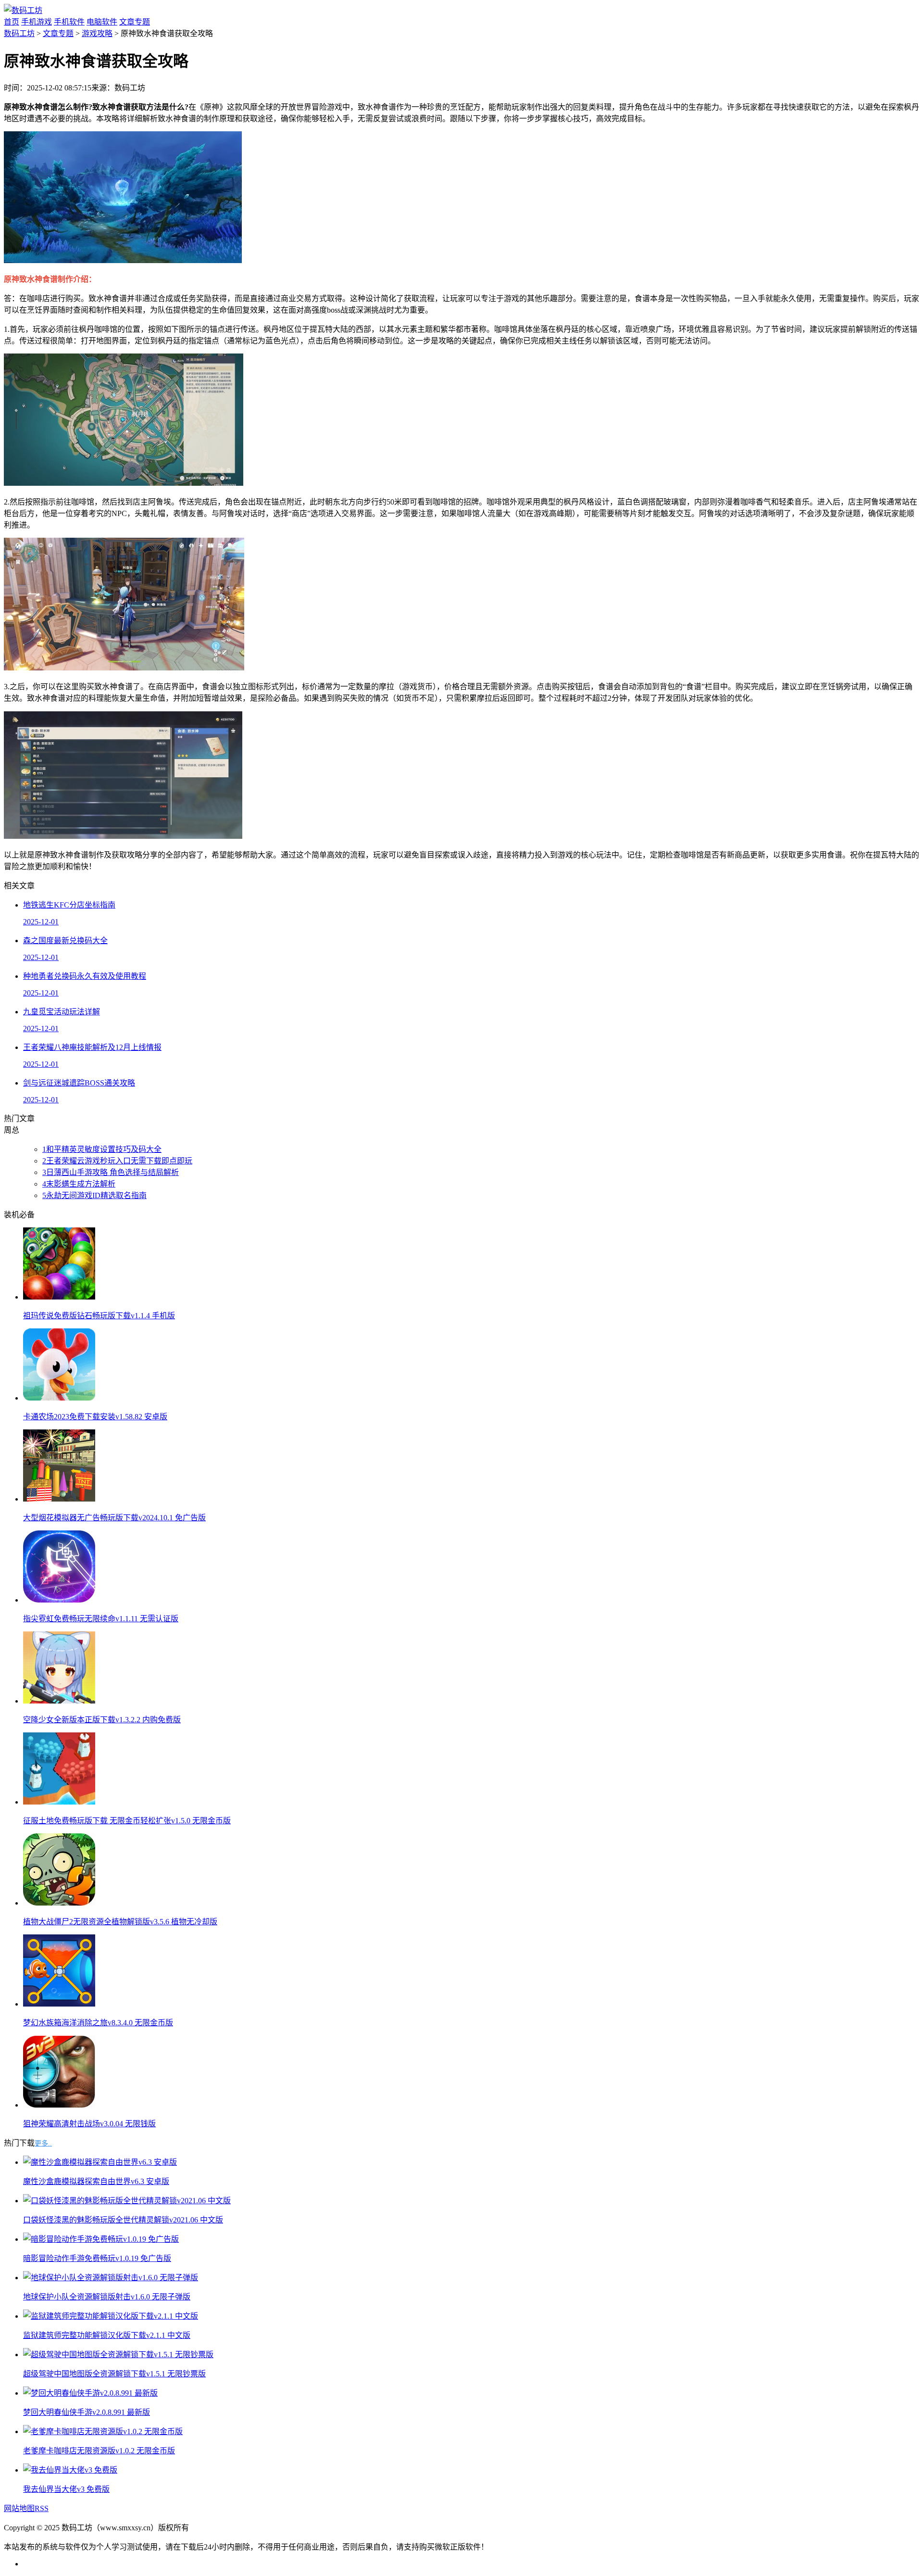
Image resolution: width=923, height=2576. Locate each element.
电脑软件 (102, 22)
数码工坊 (19, 33)
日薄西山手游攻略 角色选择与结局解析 (111, 1172)
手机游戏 (37, 22)
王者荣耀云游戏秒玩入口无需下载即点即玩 (117, 1161)
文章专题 (135, 22)
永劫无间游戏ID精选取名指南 (94, 1195)
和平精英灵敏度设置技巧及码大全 (102, 1149)
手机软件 (69, 22)
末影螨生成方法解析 (79, 1184)
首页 (12, 22)
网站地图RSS (26, 2508)
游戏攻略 (97, 33)
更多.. (43, 2143)
